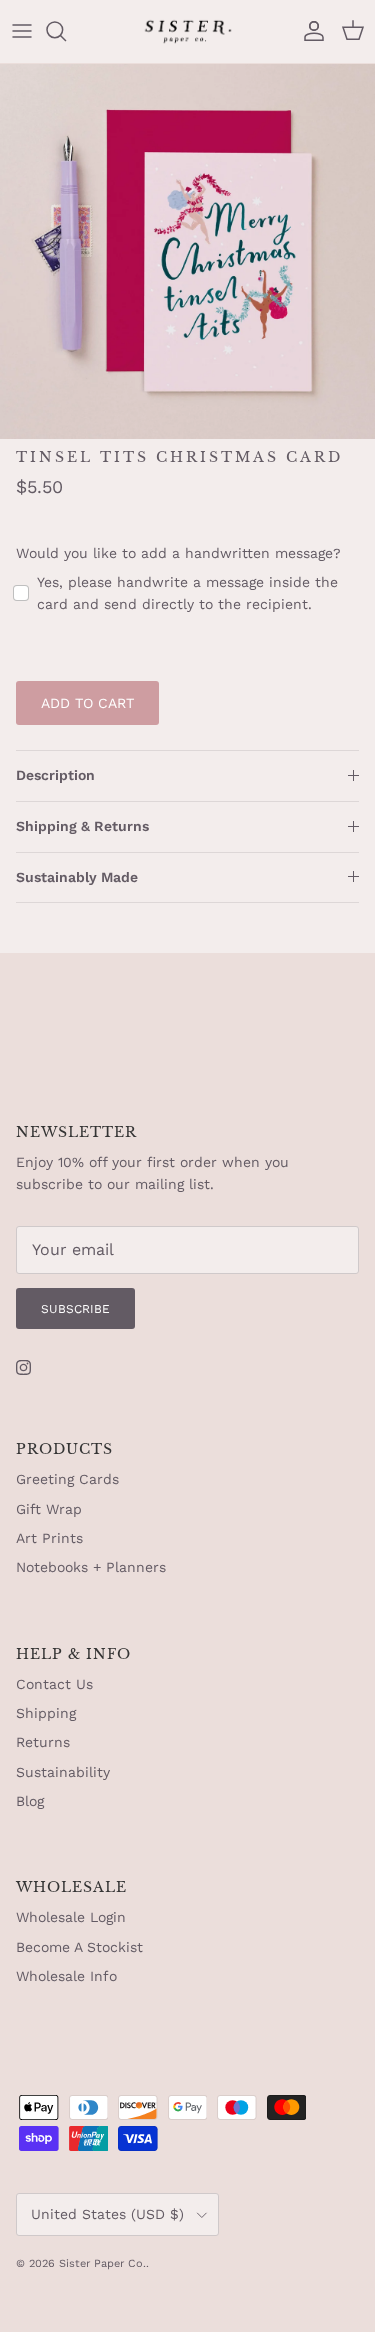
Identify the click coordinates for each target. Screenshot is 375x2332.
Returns (43, 1742)
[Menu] (22, 31)
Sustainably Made (77, 877)
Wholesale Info (66, 1976)
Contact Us (54, 1684)
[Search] (66, 31)
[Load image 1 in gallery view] (187, 251)
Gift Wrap (49, 1509)
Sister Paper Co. (102, 2263)
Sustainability (63, 1772)
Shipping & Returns (82, 826)
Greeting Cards (67, 1479)
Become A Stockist (79, 1947)
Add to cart (87, 703)
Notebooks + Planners (91, 1567)
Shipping (46, 1713)
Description (55, 775)
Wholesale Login (71, 1917)
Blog (30, 1801)
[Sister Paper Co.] (188, 31)
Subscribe (75, 1309)
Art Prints (49, 1538)
